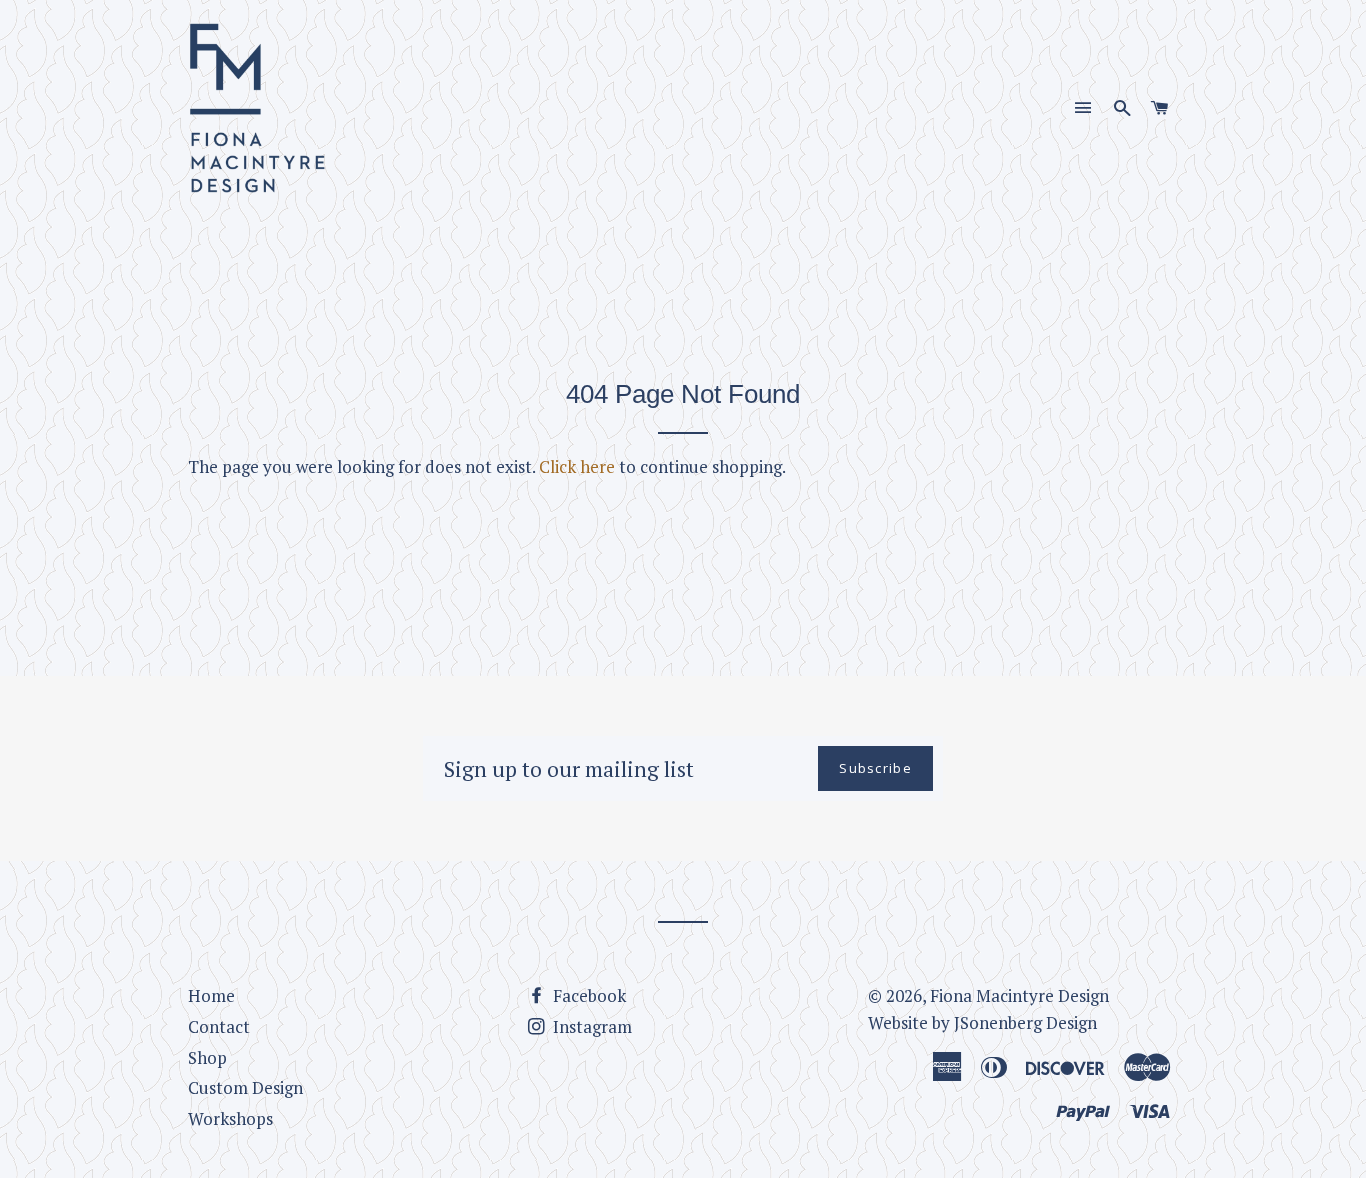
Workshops (230, 1118)
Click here (577, 466)
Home (211, 995)
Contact (219, 1026)
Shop (207, 1057)
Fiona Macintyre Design (1019, 995)
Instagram (590, 1026)
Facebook (587, 995)
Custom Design (245, 1087)
